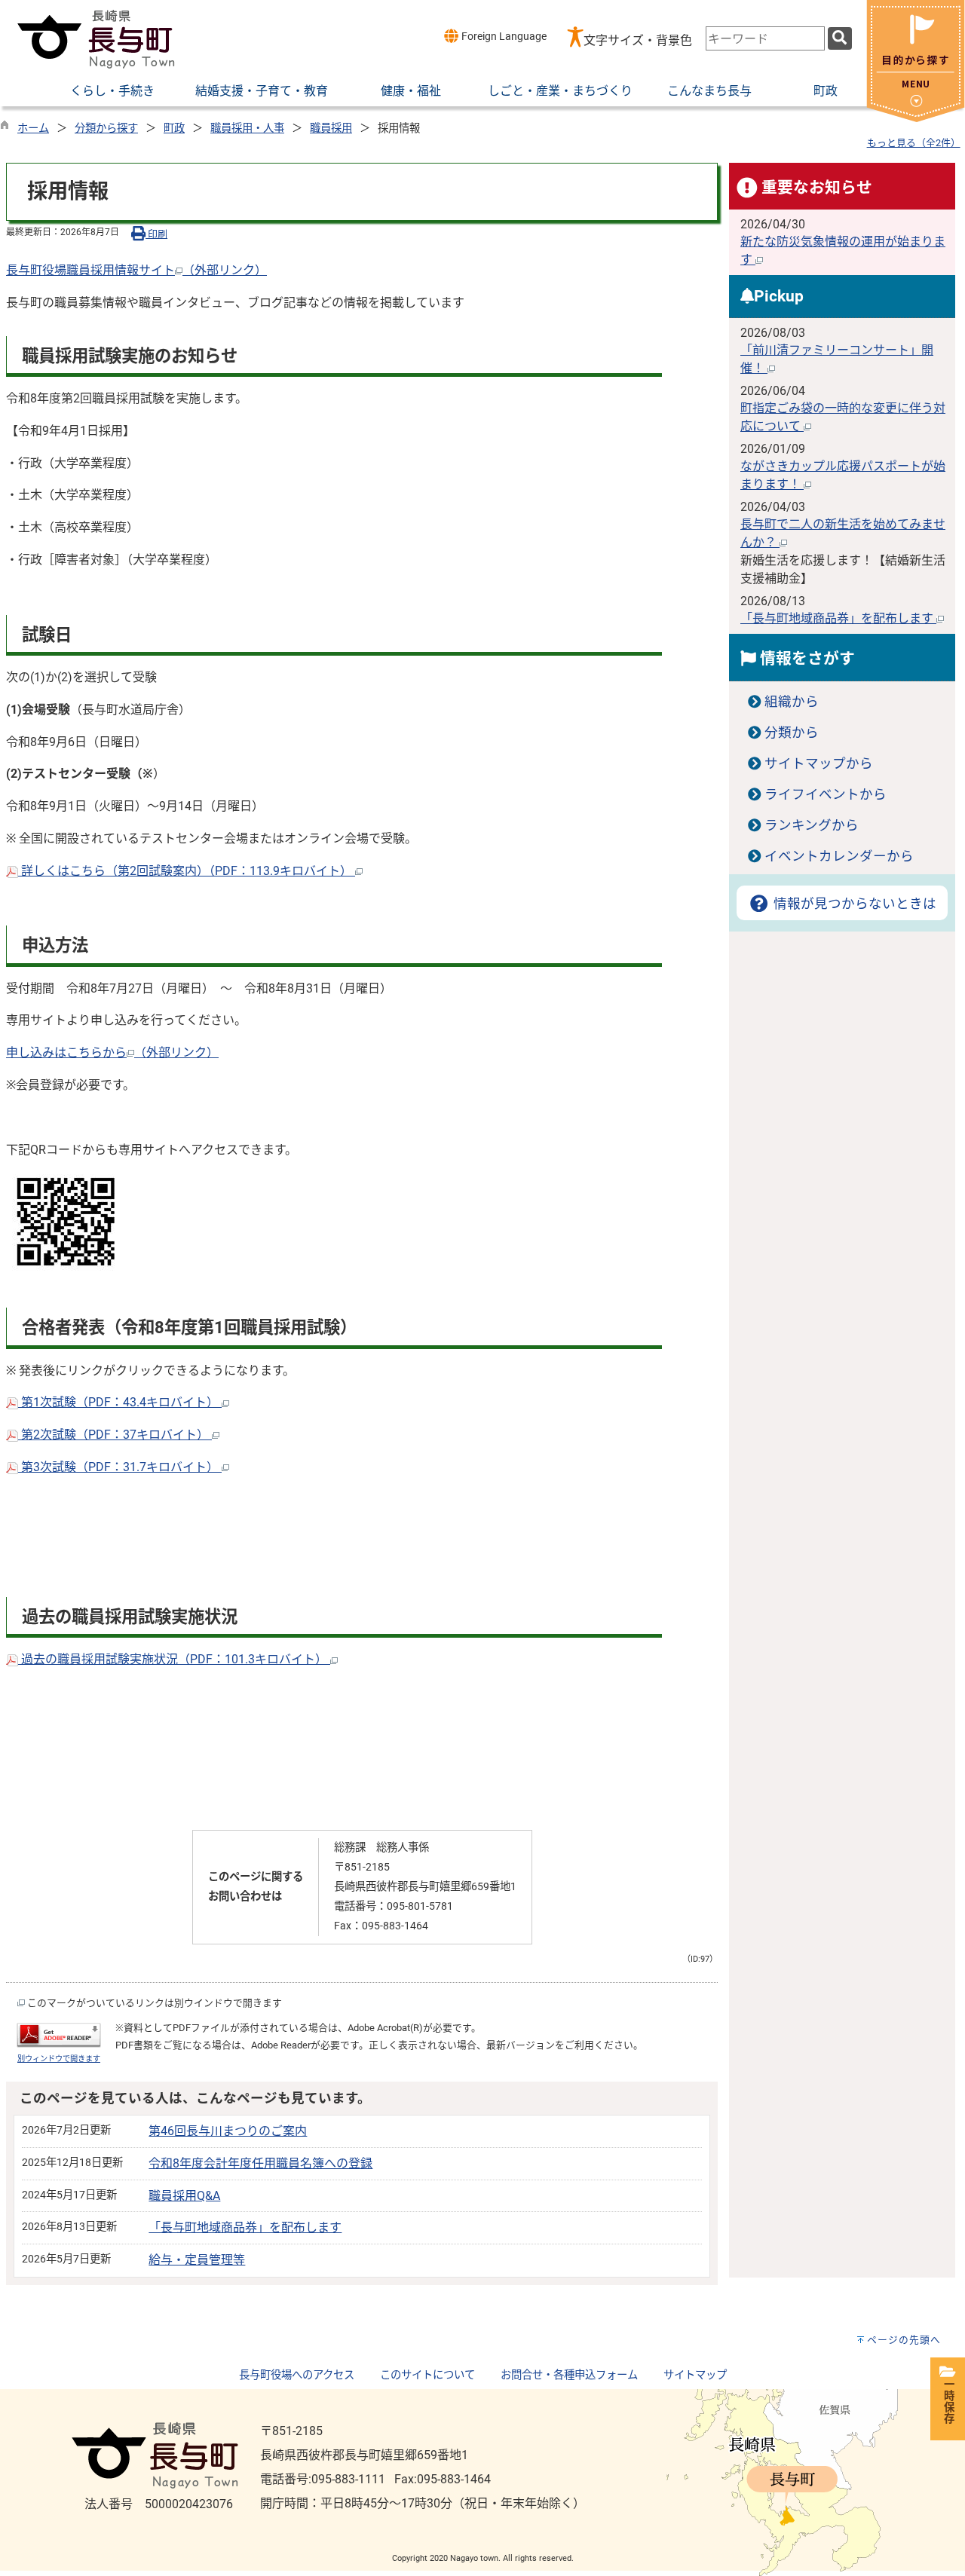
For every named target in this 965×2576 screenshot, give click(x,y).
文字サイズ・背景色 (638, 40)
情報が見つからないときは (853, 904)
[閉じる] (916, 118)
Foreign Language (503, 37)
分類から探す (106, 128)
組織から (792, 702)
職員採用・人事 (247, 128)
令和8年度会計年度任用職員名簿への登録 (260, 2163)
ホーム (33, 128)
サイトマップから (819, 763)
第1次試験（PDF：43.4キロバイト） (120, 1402)
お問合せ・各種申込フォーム (569, 2375)
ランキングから (812, 825)
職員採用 (331, 128)
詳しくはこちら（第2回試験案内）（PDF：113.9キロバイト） (187, 871)
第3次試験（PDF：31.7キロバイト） (120, 1467)
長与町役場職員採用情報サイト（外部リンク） (136, 270)
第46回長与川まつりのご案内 (228, 2131)
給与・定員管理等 (197, 2260)
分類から (792, 733)
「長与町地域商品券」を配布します (245, 2227)
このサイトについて (427, 2375)
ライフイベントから (826, 794)
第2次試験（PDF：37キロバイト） (115, 1435)
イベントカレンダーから (839, 856)
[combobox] (765, 38)
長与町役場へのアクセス (297, 2375)
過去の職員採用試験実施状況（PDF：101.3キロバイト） (174, 1659)
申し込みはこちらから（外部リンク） (112, 1052)
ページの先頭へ (904, 2340)
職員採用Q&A (184, 2196)
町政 (174, 128)
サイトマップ (695, 2375)
